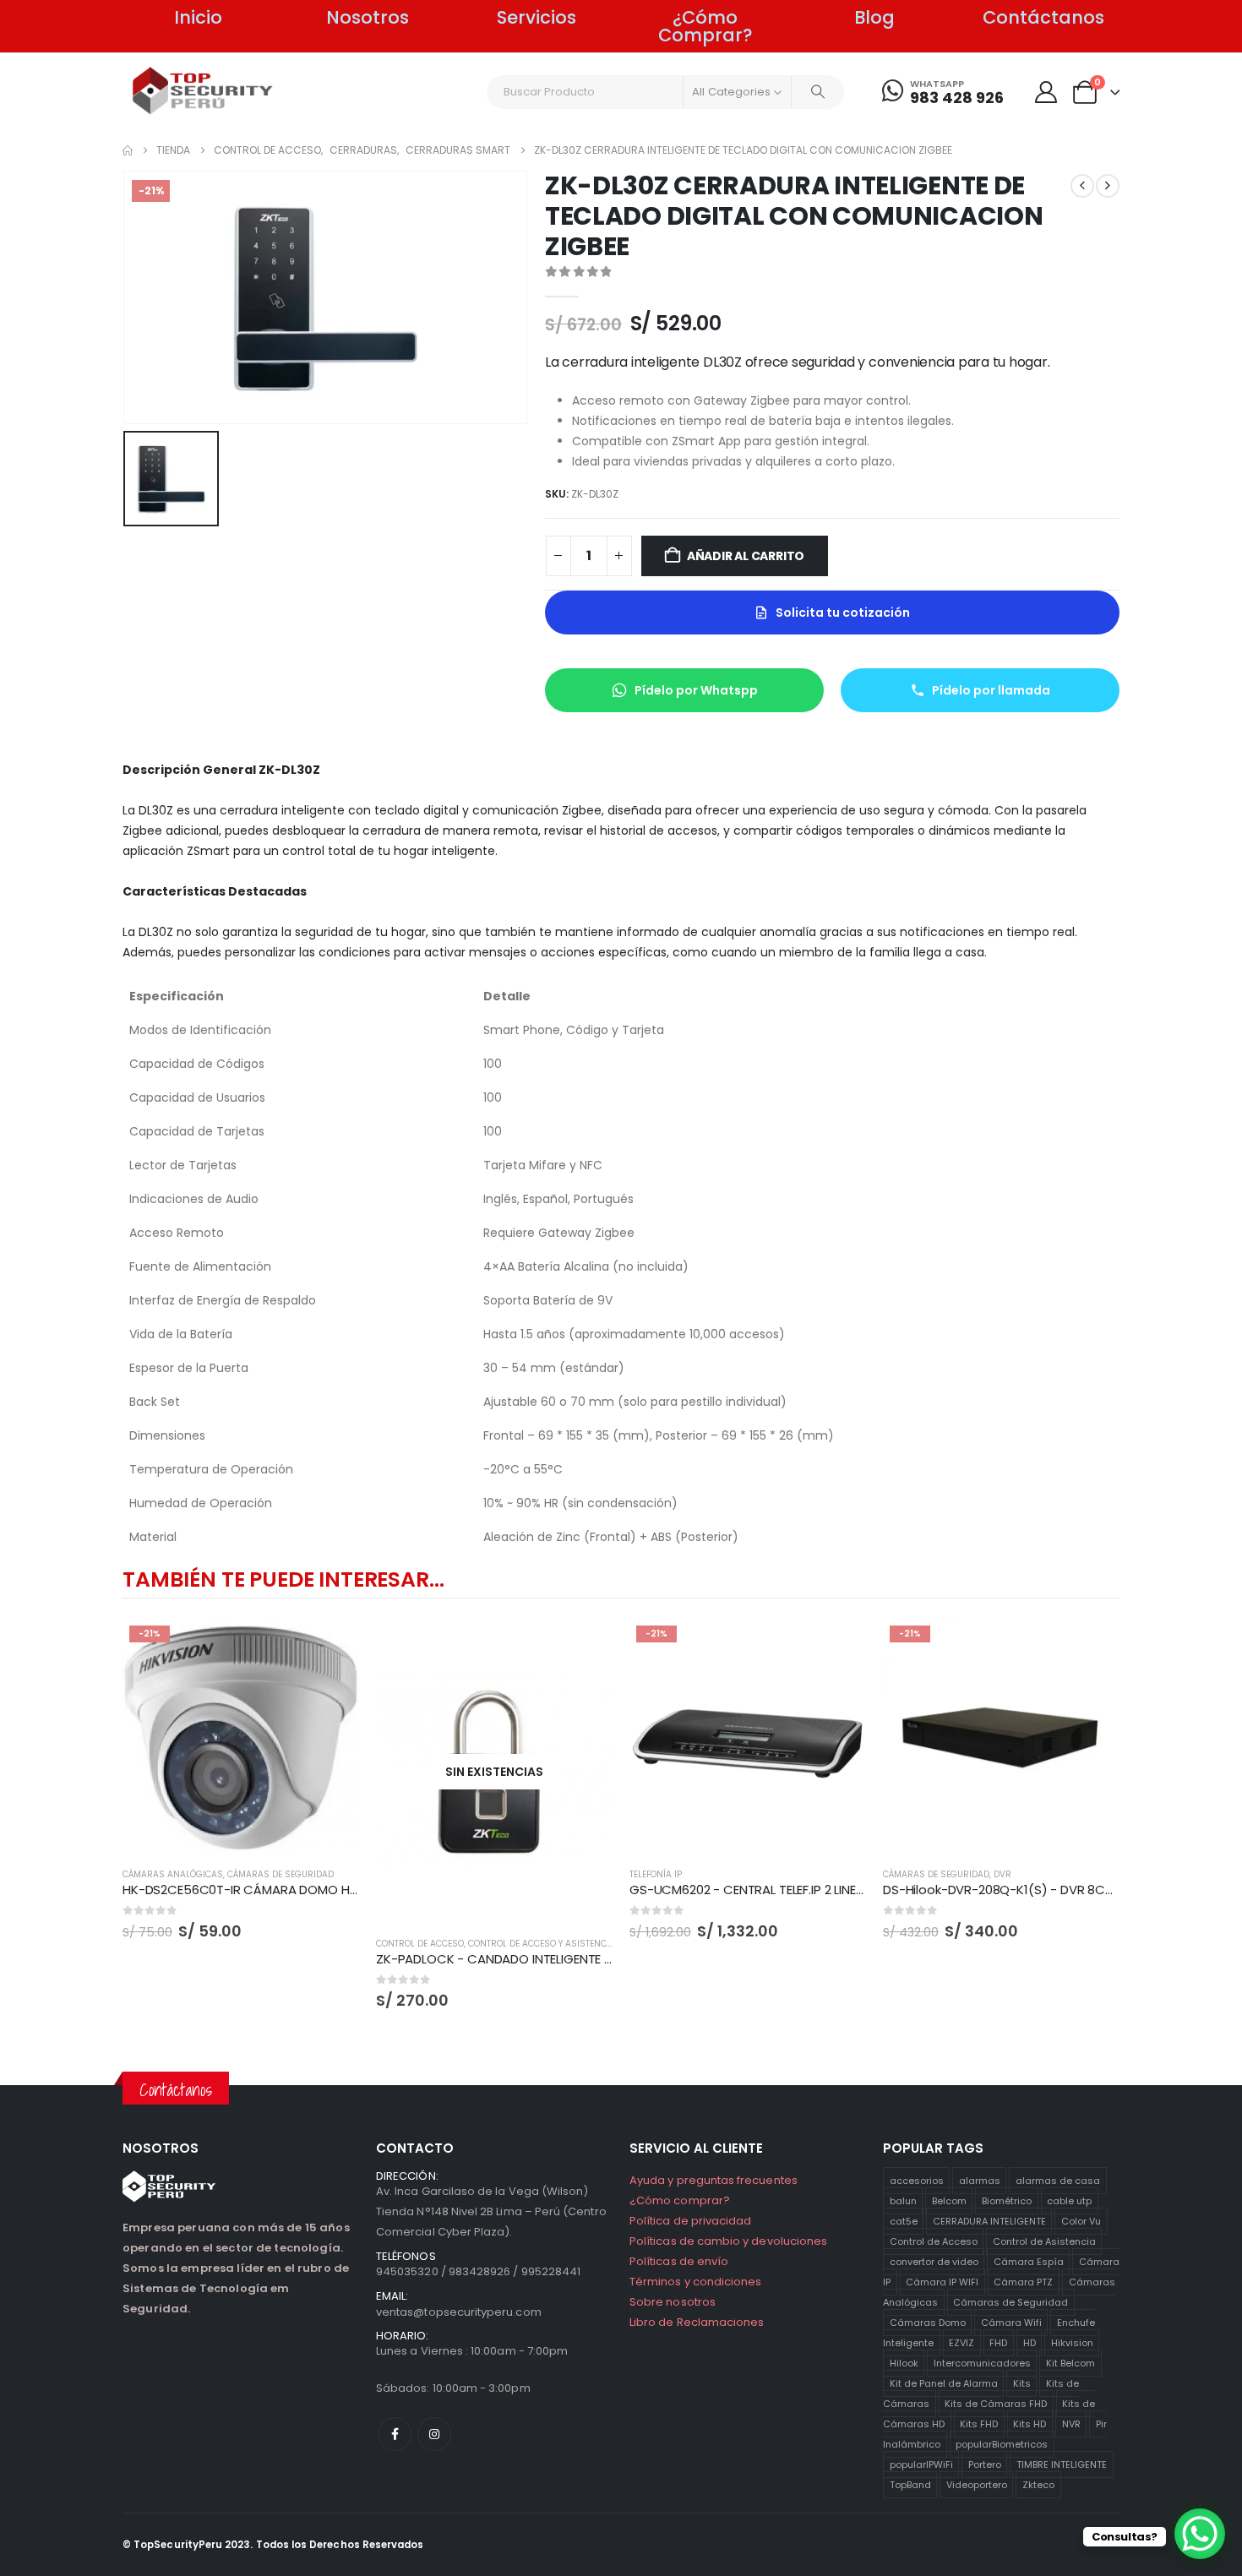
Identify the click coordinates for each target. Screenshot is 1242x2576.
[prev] (1082, 186)
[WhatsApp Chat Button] (1200, 2534)
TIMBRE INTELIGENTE (1062, 2464)
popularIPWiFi (921, 2464)
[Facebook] (395, 2434)
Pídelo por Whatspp (696, 690)
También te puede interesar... (283, 1579)
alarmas (980, 2181)
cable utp (1069, 2201)
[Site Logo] (203, 91)
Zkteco (1038, 2485)
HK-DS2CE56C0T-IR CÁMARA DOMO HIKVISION (260, 1890)
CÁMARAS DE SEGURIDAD (281, 1874)
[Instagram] (434, 2434)
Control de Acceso (934, 2241)
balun (903, 2201)
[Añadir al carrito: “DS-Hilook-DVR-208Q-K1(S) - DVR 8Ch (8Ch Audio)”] (1092, 1647)
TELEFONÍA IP (656, 1874)
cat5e (904, 2221)
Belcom (949, 2201)
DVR (1002, 1874)
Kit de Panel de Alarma (944, 2383)
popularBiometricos (1002, 2444)
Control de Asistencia (1044, 2241)
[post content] (241, 1737)
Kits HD (1030, 2424)
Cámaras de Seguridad (1010, 2302)
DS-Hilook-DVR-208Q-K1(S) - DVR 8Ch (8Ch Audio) (1037, 1890)
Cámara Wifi (1011, 2323)
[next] (1108, 186)
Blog (874, 17)
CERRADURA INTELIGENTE (989, 2221)
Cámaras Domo (928, 2323)
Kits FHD (979, 2424)
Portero (985, 2464)
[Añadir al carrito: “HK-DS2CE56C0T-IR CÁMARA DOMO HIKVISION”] (331, 1647)
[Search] (818, 92)
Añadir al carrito (746, 556)
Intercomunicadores (982, 2363)
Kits (1022, 2383)
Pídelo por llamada (991, 690)
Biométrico (1007, 2201)
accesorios (917, 2181)
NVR (1071, 2424)
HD (1030, 2343)
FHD (998, 2343)
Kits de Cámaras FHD (996, 2404)
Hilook (904, 2363)
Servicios (537, 17)
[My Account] (1046, 92)
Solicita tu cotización (843, 613)
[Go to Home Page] (128, 150)
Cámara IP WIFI (942, 2282)
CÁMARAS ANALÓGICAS (173, 1874)
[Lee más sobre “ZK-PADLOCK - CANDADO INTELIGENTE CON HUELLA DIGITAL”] (585, 1647)
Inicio (198, 17)
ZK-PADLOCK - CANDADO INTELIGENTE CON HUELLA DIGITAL (550, 1959)
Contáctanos (1043, 17)
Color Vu (1081, 2221)
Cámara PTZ (1023, 2282)
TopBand (910, 2485)
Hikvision (1072, 2343)
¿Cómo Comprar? (705, 26)
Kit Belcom (1070, 2363)
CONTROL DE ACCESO (420, 1944)
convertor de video (934, 2262)
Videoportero (977, 2485)
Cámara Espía (1029, 2262)
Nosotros (368, 17)
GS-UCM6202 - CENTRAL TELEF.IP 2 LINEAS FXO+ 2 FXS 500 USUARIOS (830, 1890)
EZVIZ (961, 2343)
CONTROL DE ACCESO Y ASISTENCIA (542, 1944)
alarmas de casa (1058, 2181)
